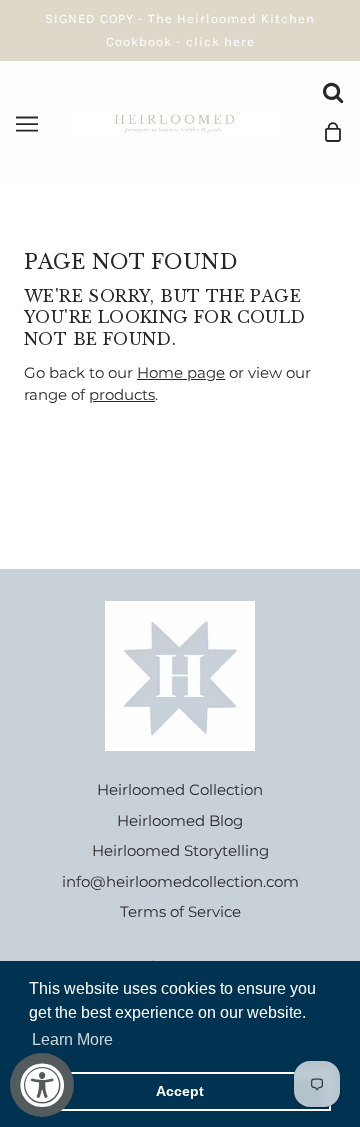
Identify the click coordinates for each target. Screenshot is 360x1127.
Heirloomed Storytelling (180, 850)
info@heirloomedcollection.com (180, 881)
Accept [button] (180, 1091)
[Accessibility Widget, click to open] (42, 1085)
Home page (181, 372)
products (122, 394)
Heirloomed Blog (180, 820)
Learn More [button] (72, 1039)
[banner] (176, 121)
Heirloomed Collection (180, 789)
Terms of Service (180, 911)
